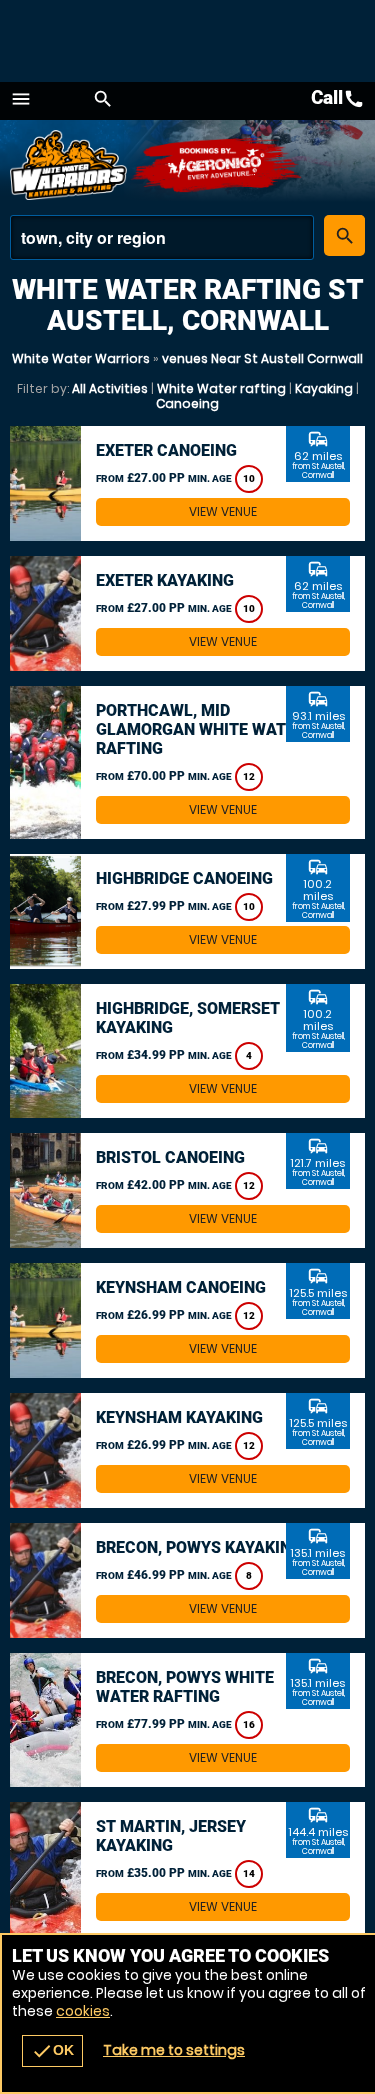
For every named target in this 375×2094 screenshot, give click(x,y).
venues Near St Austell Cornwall (262, 358)
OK (52, 2051)
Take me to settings (174, 2050)
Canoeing (187, 403)
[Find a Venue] (162, 237)
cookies (83, 2011)
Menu (21, 99)
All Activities (110, 388)
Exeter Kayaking (165, 580)
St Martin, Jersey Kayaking (171, 1836)
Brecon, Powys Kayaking (199, 1547)
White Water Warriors (81, 358)
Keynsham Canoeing (181, 1287)
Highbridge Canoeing (184, 878)
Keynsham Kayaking (179, 1417)
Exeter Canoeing (166, 450)
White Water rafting (221, 388)
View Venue (223, 511)
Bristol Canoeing (170, 1157)
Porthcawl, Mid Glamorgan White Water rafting (200, 729)
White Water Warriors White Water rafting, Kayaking (70, 165)
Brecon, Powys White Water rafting (185, 1687)
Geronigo (217, 165)
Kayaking (324, 388)
